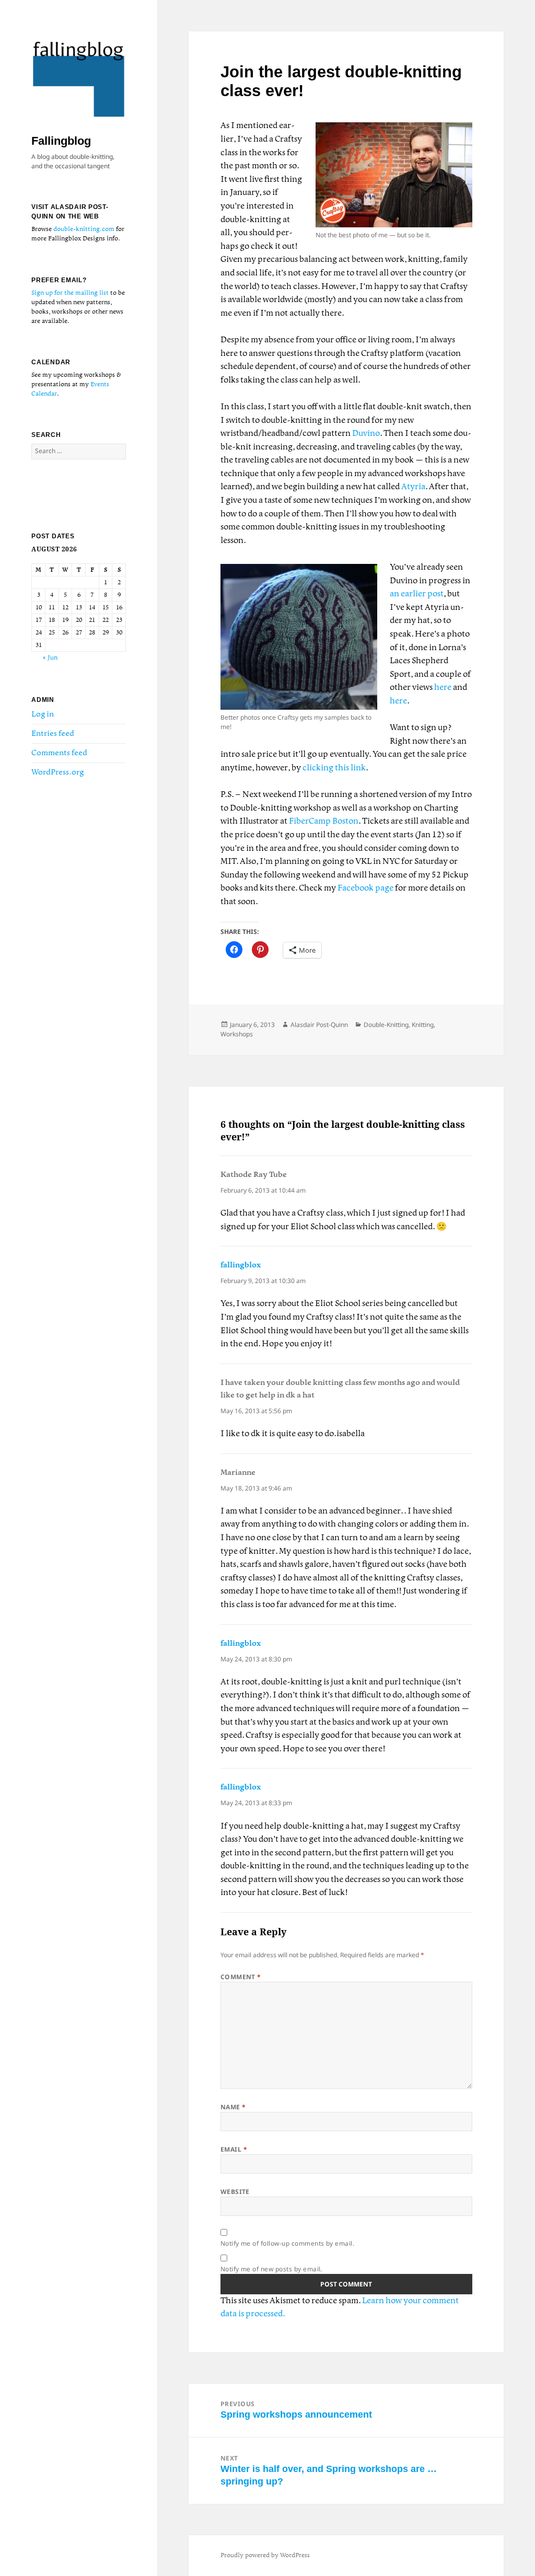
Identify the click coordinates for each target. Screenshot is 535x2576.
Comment (241, 1977)
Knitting (423, 1025)
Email (234, 2149)
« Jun (50, 658)
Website (235, 2192)
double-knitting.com (84, 229)
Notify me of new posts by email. (271, 2269)
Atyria (413, 487)
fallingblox (241, 1265)
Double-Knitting (386, 1025)
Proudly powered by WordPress (265, 2555)
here (443, 688)
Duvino (366, 434)
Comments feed (59, 753)
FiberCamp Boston (324, 821)
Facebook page (365, 888)
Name (233, 2107)
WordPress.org (57, 772)
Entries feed (53, 734)
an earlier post (417, 594)
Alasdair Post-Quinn (319, 1025)
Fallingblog (61, 141)
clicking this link (334, 768)
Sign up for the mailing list (70, 293)
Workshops (237, 1034)
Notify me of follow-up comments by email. (288, 2243)
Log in (43, 714)
